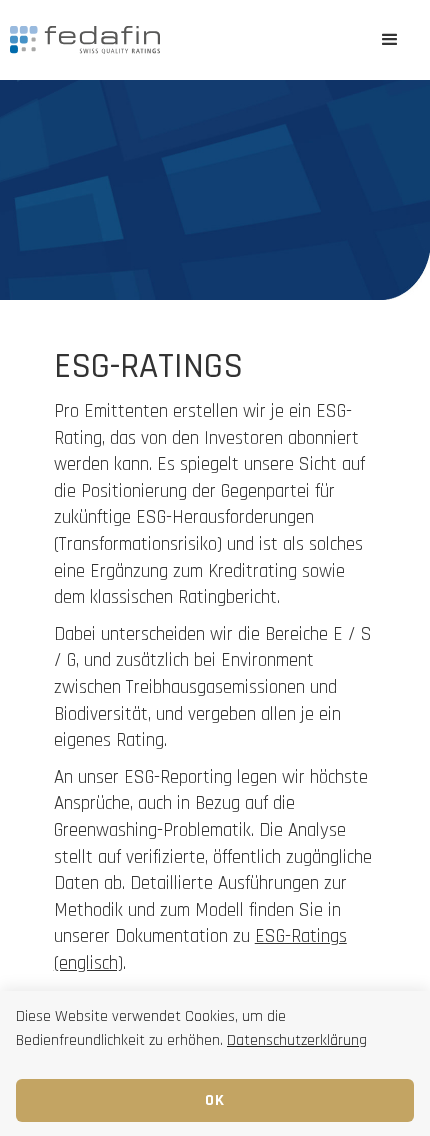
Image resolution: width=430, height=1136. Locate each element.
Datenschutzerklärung (297, 1040)
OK (215, 1100)
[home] (175, 40)
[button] (390, 40)
